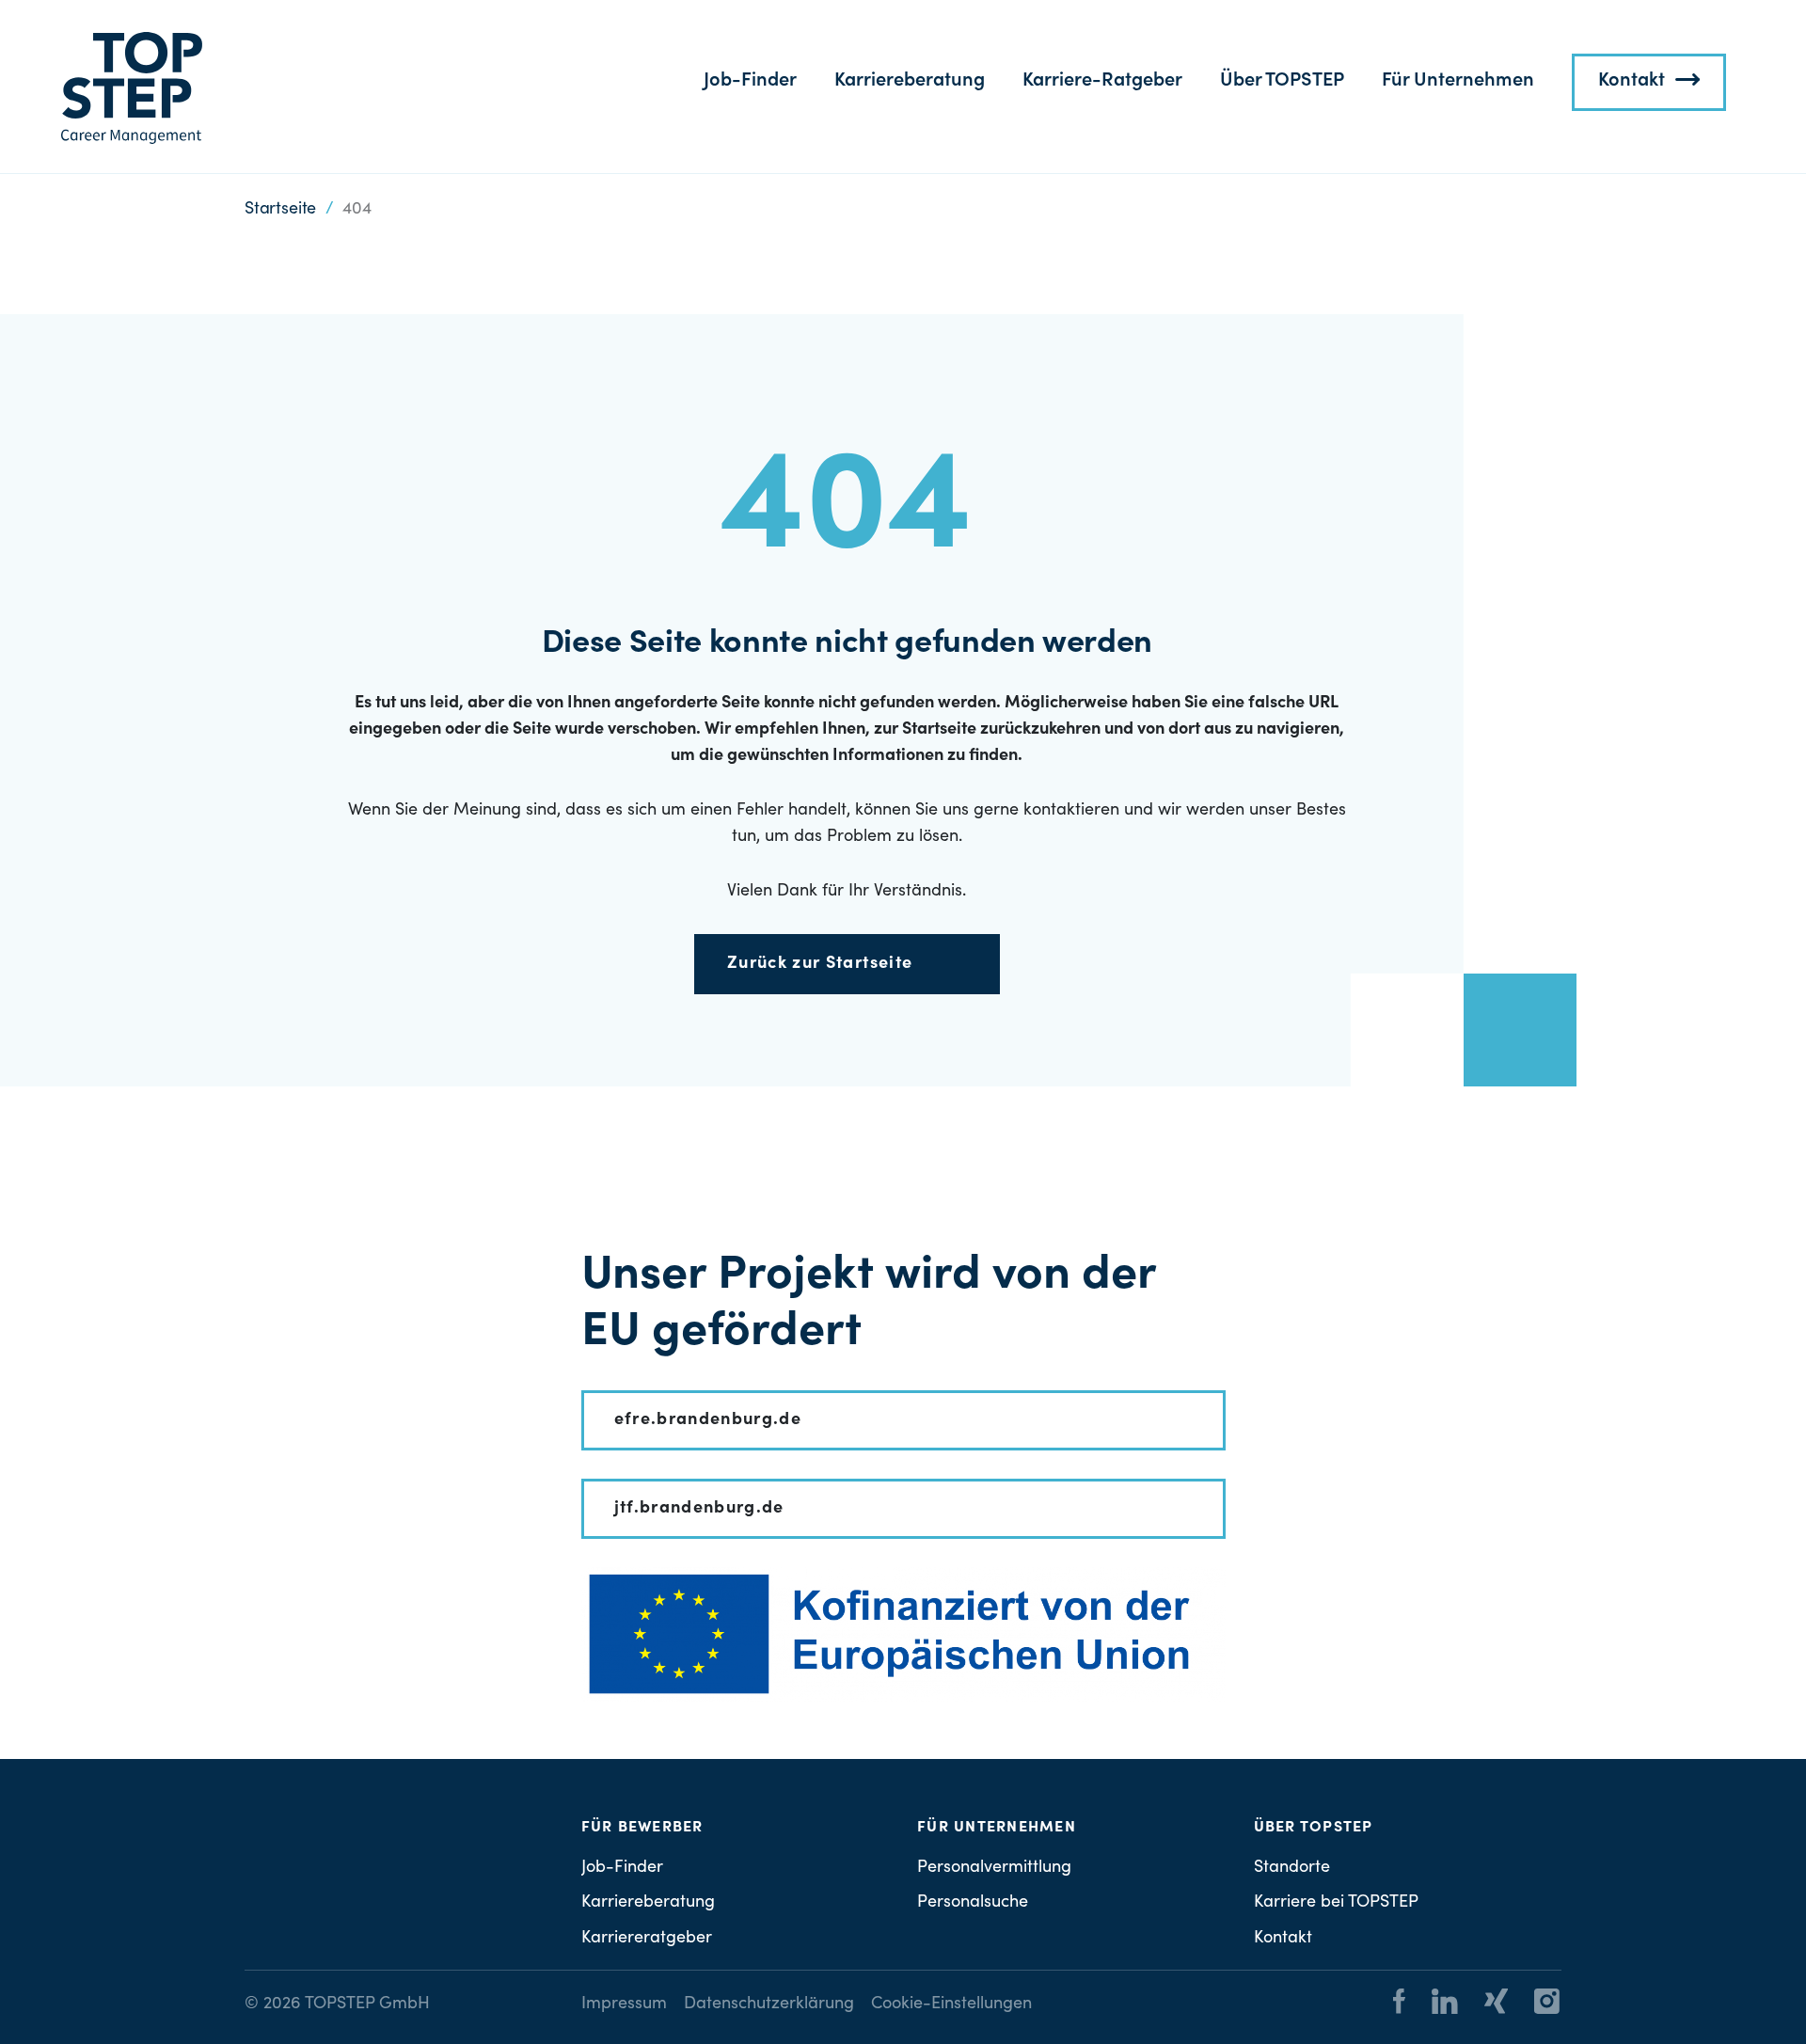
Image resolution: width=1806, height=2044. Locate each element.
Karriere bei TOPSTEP (1336, 1903)
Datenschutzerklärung (769, 2004)
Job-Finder (750, 82)
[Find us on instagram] (1536, 2004)
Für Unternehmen (1458, 82)
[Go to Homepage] (132, 88)
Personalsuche (973, 1903)
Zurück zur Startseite (820, 964)
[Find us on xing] (1485, 2004)
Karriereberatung (910, 82)
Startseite (280, 210)
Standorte (1292, 1868)
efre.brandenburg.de (708, 1420)
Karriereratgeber (647, 1939)
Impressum (624, 2004)
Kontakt (1632, 82)
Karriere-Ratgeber (1102, 82)
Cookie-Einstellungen (951, 2004)
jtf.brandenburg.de (699, 1509)
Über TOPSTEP (1282, 82)
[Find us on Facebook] (1399, 2004)
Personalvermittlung (994, 1868)
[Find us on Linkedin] (1434, 2004)
